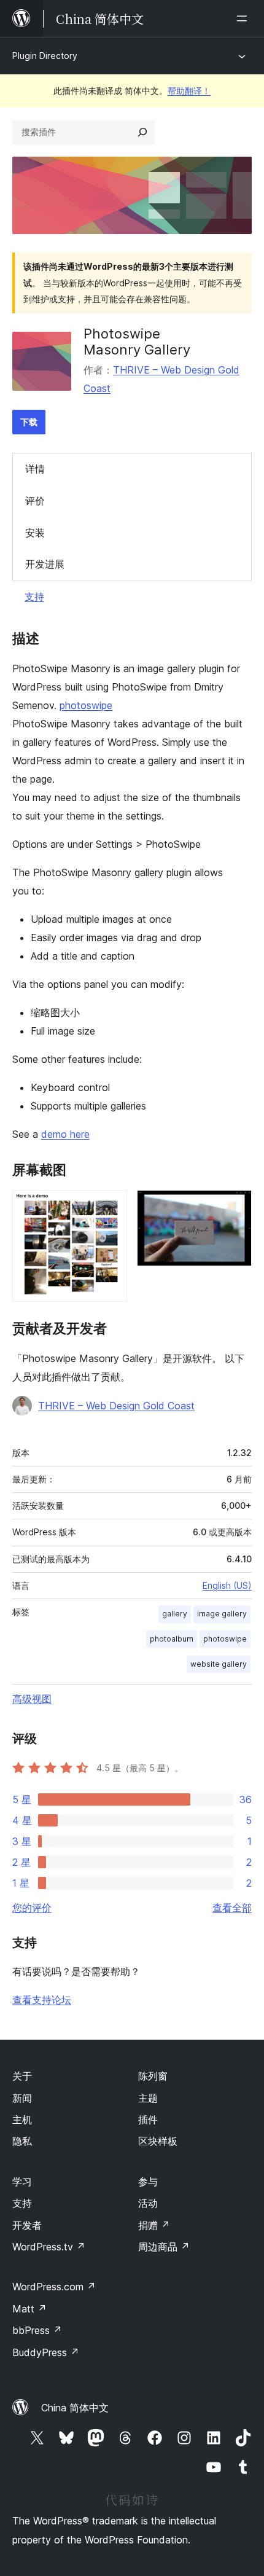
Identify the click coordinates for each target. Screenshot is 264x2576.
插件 (148, 2120)
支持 (34, 597)
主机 (22, 2120)
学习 (22, 2182)
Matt (29, 2309)
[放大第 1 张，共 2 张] (111, 1207)
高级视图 (32, 1699)
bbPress (37, 2330)
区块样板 (158, 2141)
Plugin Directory (45, 56)
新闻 (22, 2098)
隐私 (22, 2141)
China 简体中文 (75, 2408)
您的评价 (32, 1908)
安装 (35, 533)
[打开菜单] (244, 18)
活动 (148, 2203)
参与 (148, 2182)
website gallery (219, 1664)
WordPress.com (54, 2287)
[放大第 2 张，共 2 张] (235, 1207)
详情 (35, 469)
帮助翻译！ (189, 91)
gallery (175, 1614)
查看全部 (232, 1908)
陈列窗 (153, 2076)
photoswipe (86, 705)
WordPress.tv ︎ (49, 2247)
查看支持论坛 (42, 2000)
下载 (29, 422)
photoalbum (172, 1639)
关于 (22, 2076)
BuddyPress (46, 2352)
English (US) (227, 1585)
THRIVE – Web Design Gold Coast (116, 1406)
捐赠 (154, 2225)
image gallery (222, 1614)
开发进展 (45, 564)
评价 (35, 501)
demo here (65, 1134)
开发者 (27, 2225)
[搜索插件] (142, 132)
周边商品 (164, 2247)
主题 (148, 2098)
